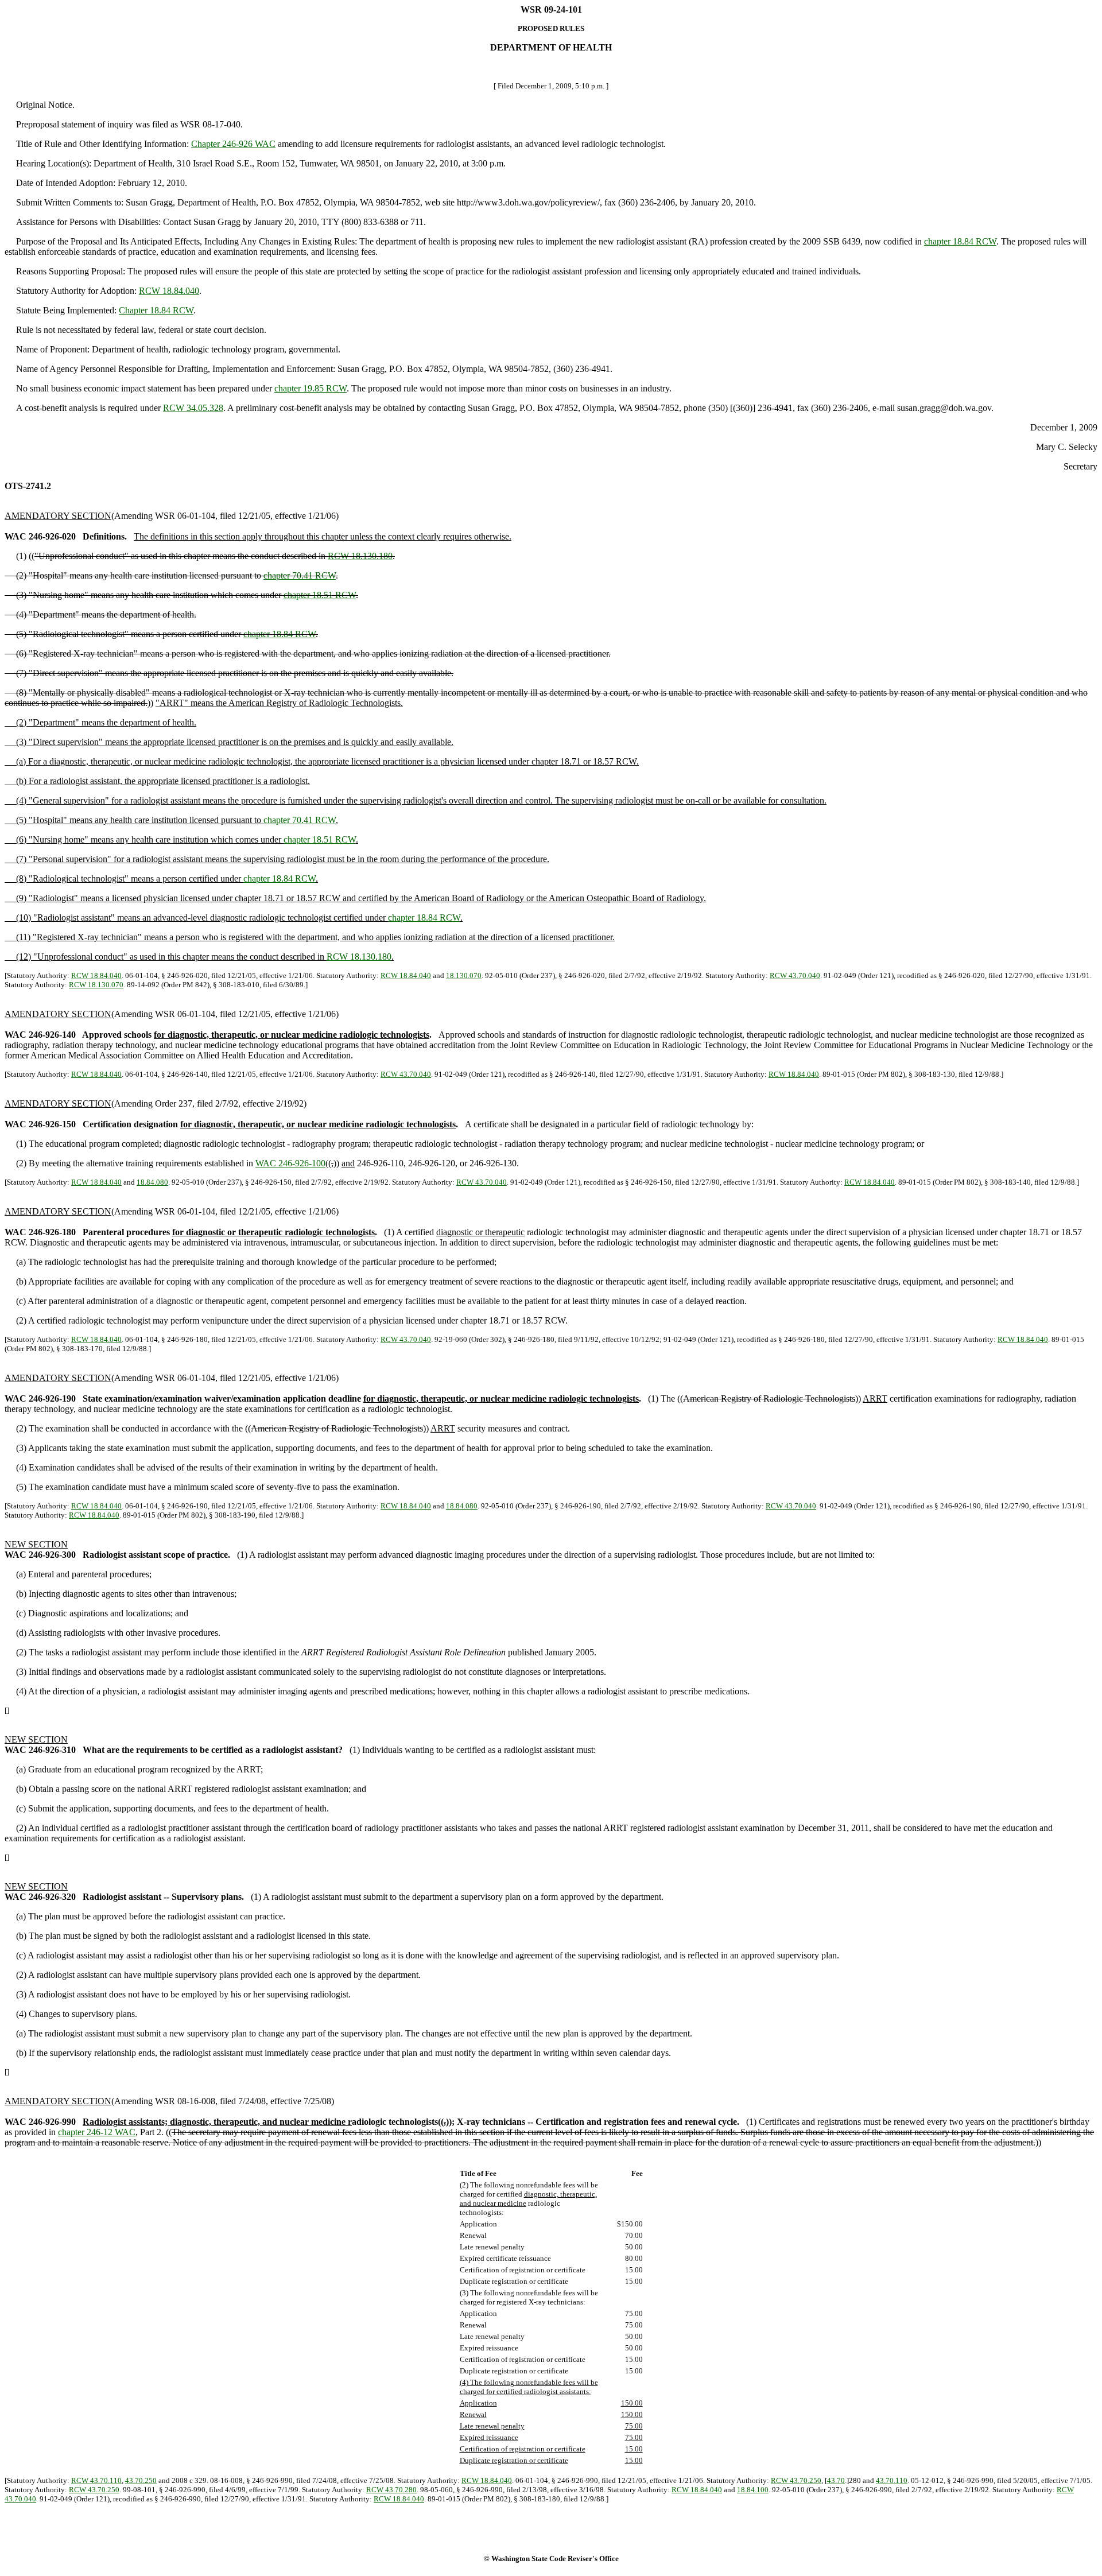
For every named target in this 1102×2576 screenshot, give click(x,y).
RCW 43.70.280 (391, 2490)
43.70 (836, 2480)
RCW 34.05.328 (193, 408)
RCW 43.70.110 (96, 2480)
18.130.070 (464, 975)
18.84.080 (152, 1182)
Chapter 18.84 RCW (156, 310)
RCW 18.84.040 (169, 291)
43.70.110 (892, 2480)
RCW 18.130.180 (360, 556)
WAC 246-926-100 (290, 1163)
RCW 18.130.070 (96, 985)
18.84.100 (753, 2490)
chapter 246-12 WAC (97, 2132)
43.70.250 (141, 2480)
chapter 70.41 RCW (300, 575)
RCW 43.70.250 (796, 2480)
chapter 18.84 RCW (960, 241)
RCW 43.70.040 (795, 975)
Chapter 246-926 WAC (233, 144)
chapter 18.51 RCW (320, 595)
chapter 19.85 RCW (311, 388)
